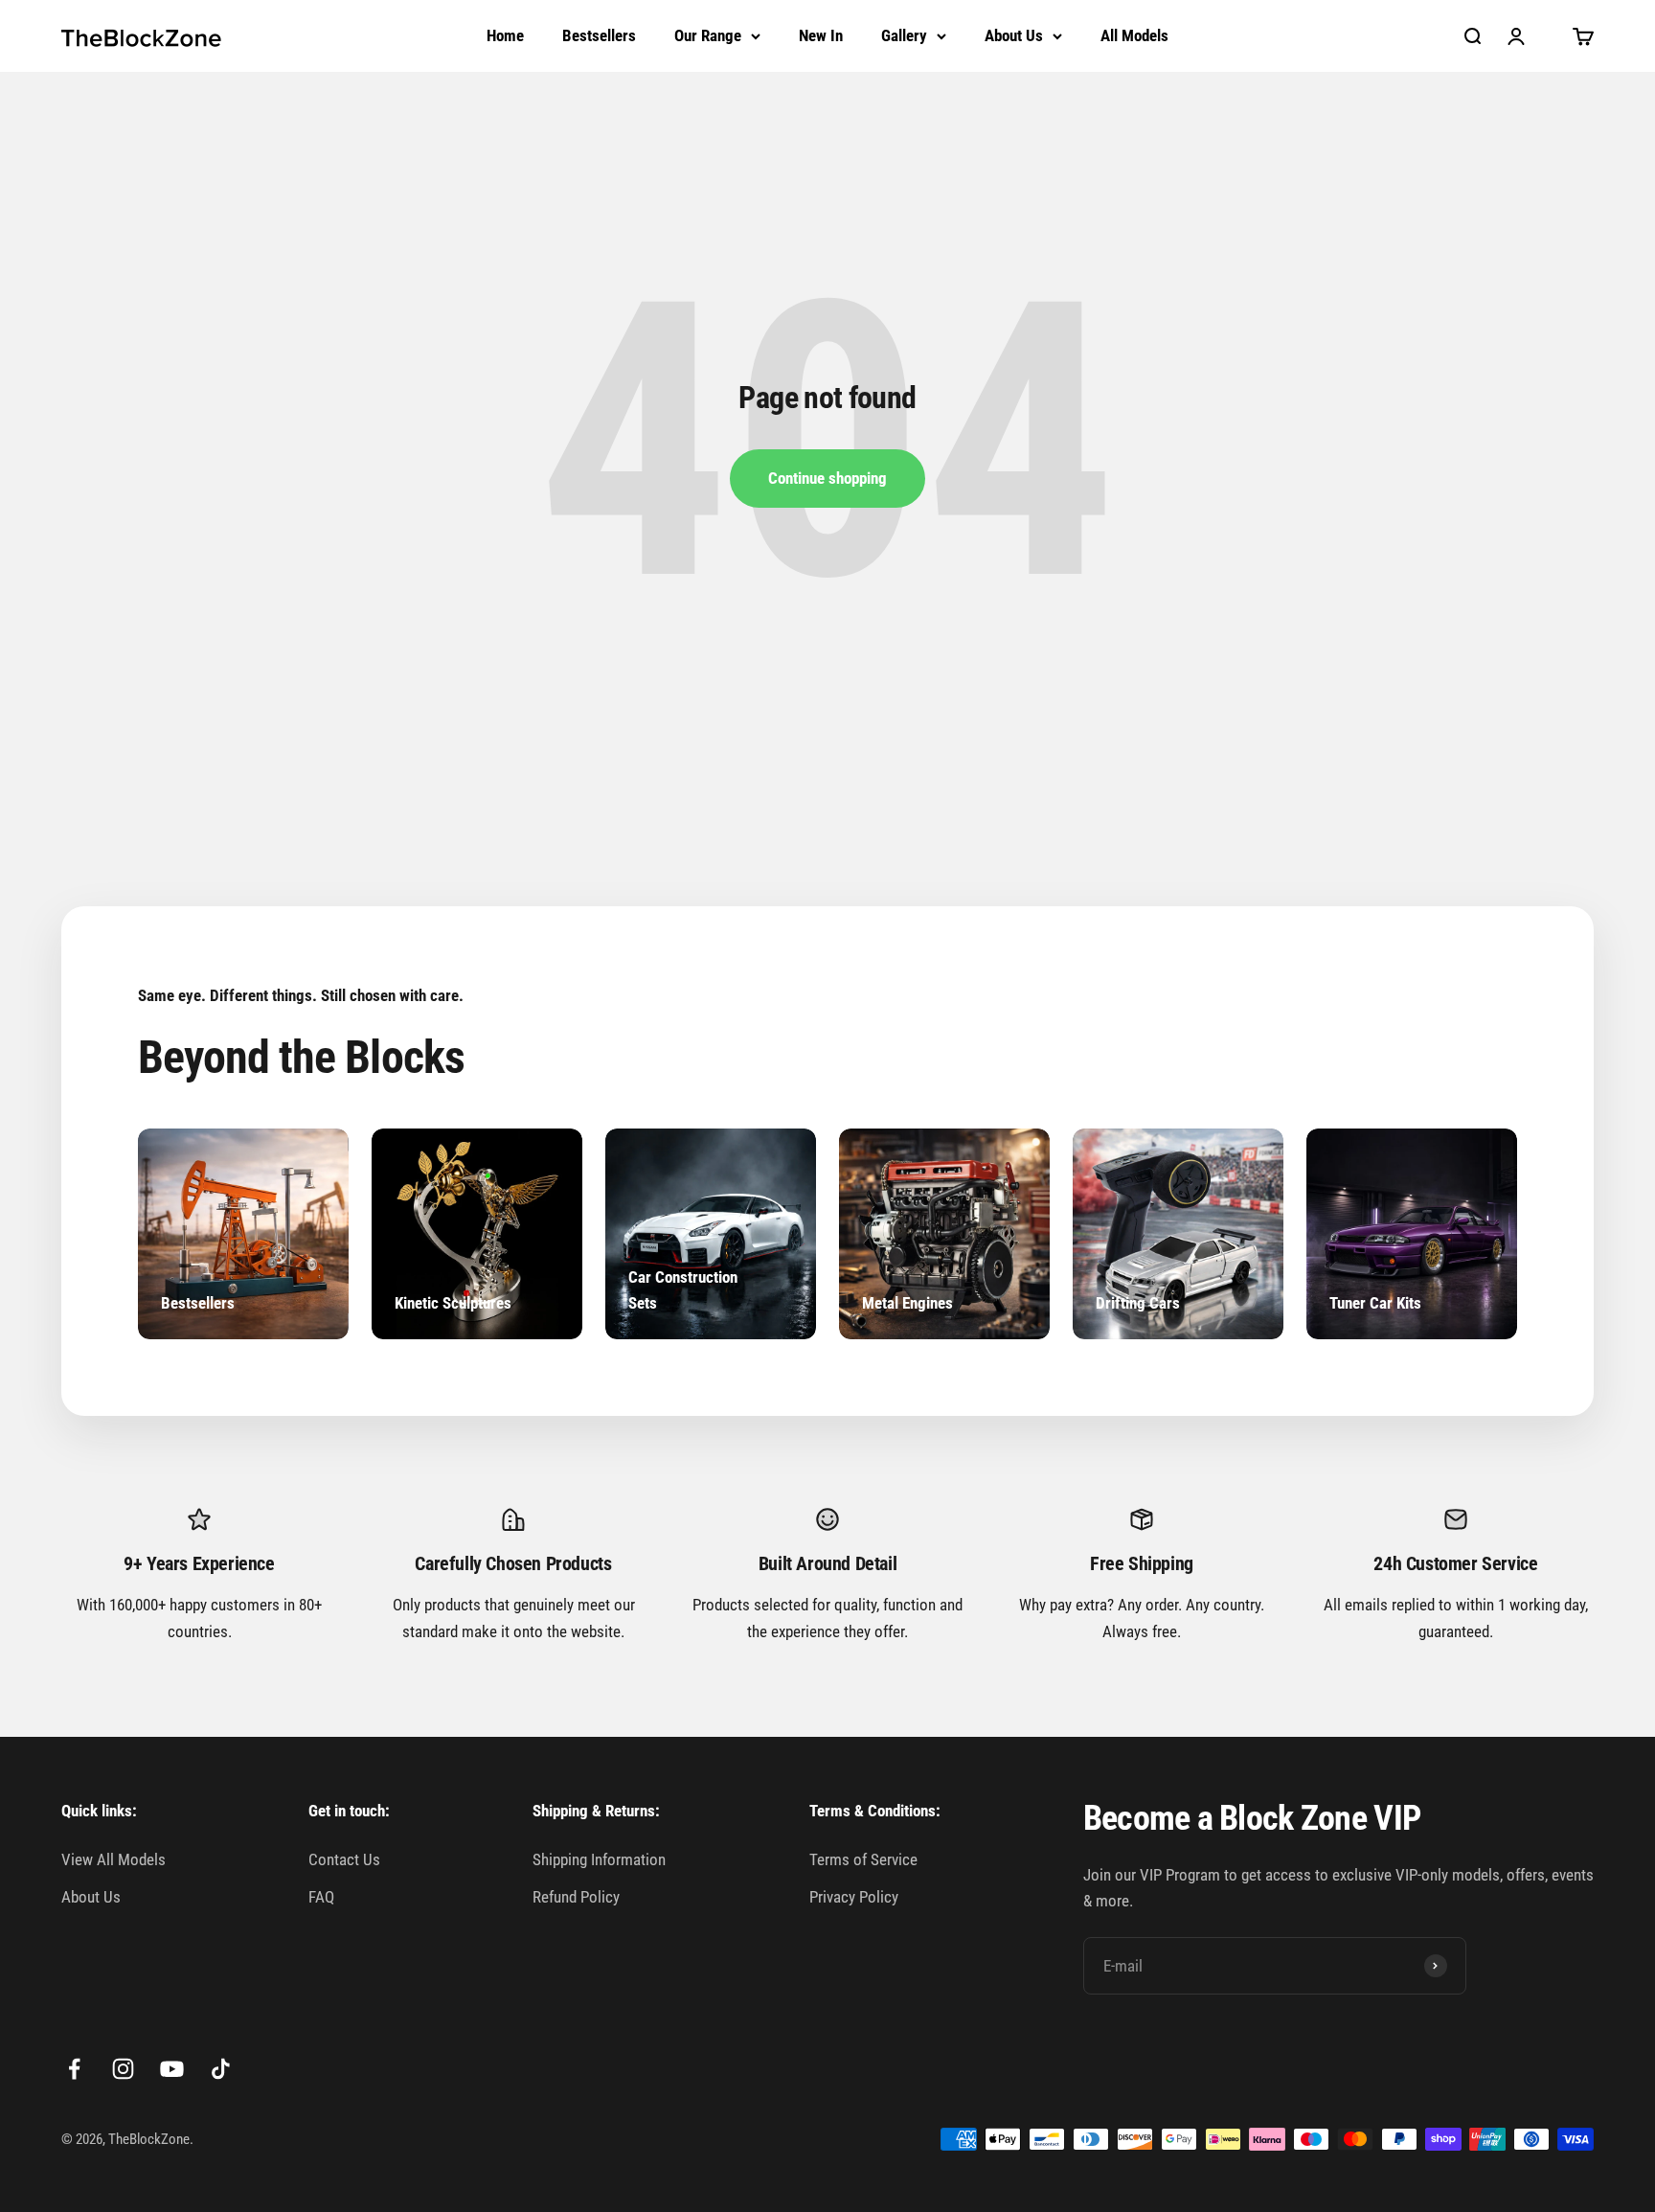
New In (821, 35)
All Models (1134, 35)
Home (505, 35)
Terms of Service (863, 1859)
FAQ (321, 1897)
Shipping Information (599, 1859)
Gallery (904, 35)
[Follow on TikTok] (221, 2069)
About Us (1014, 35)
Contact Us (344, 1859)
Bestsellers (599, 35)
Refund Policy (576, 1897)
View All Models (113, 1859)
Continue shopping (827, 478)
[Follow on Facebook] (74, 2069)
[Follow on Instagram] (123, 2069)
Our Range (708, 35)
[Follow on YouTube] (172, 2069)
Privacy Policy (854, 1897)
